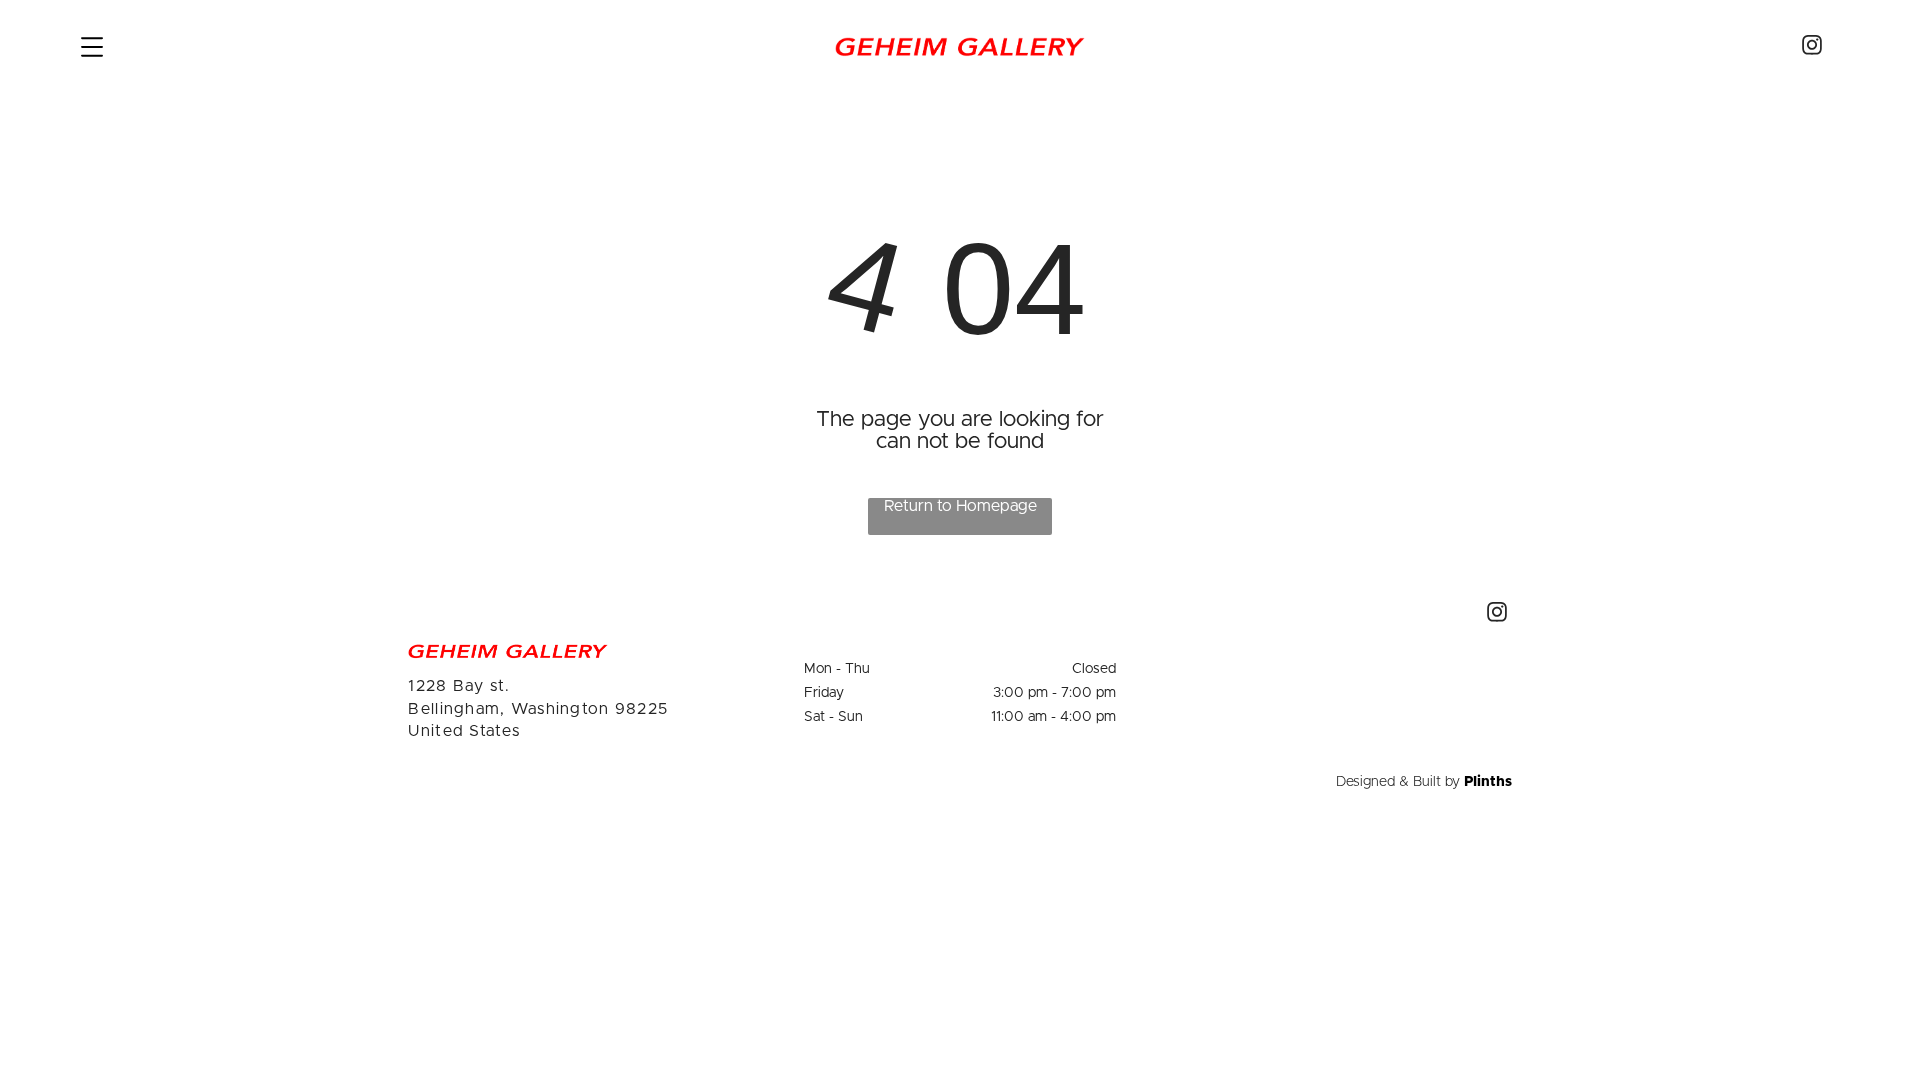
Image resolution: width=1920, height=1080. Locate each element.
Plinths (1488, 782)
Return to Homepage (960, 506)
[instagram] (1812, 47)
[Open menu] (92, 47)
